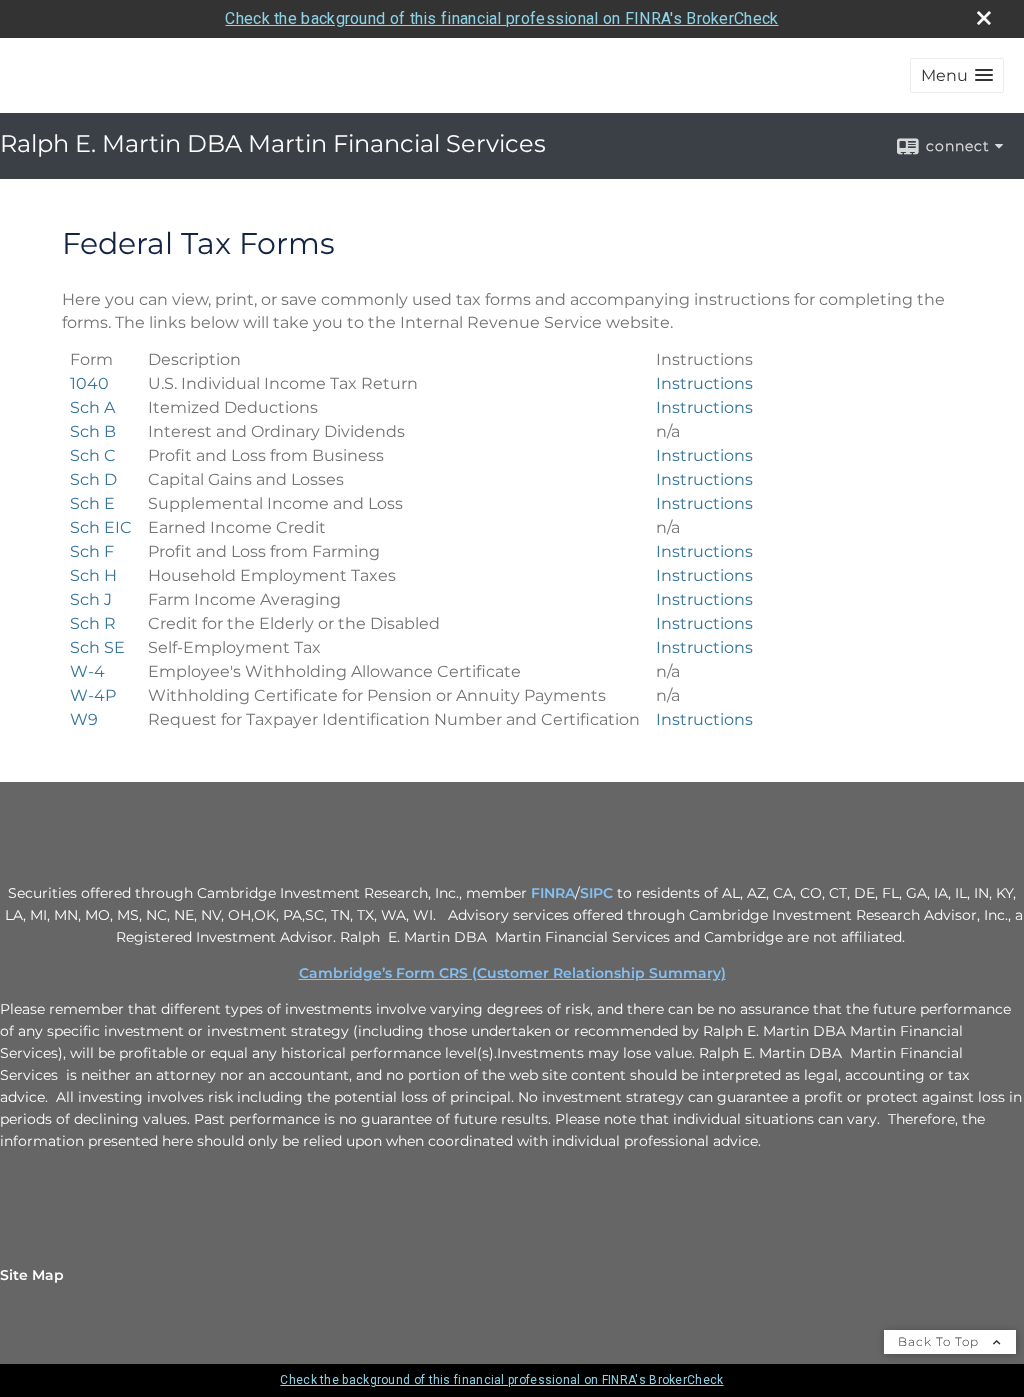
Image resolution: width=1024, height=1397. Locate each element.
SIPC (596, 893)
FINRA (553, 893)
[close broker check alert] (984, 18)
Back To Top (940, 1341)
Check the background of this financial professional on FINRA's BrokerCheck (501, 18)
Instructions (704, 383)
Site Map (32, 1275)
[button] (957, 75)
